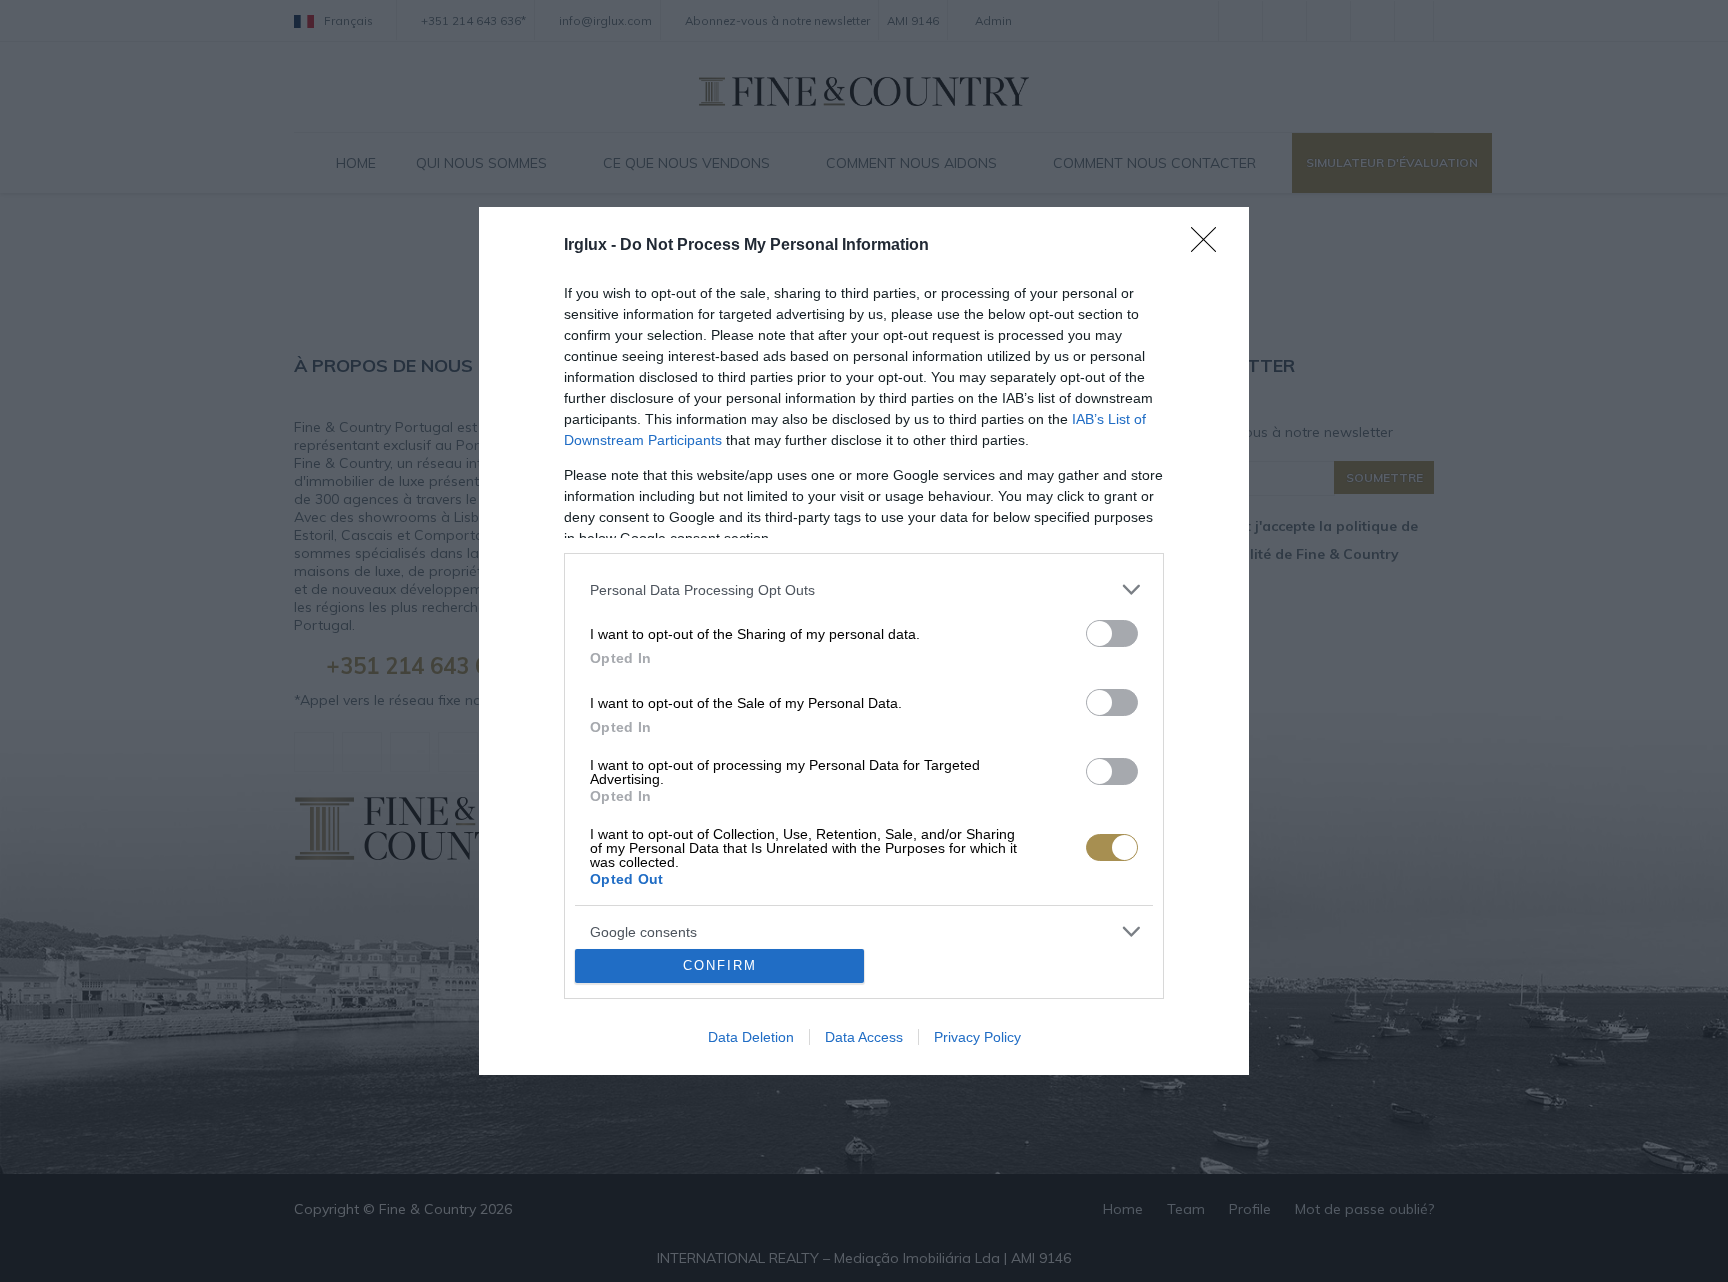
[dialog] (864, 641)
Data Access (864, 1037)
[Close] (1210, 246)
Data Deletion (751, 1037)
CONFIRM (720, 965)
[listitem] (864, 589)
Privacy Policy (977, 1037)
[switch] (1112, 633)
